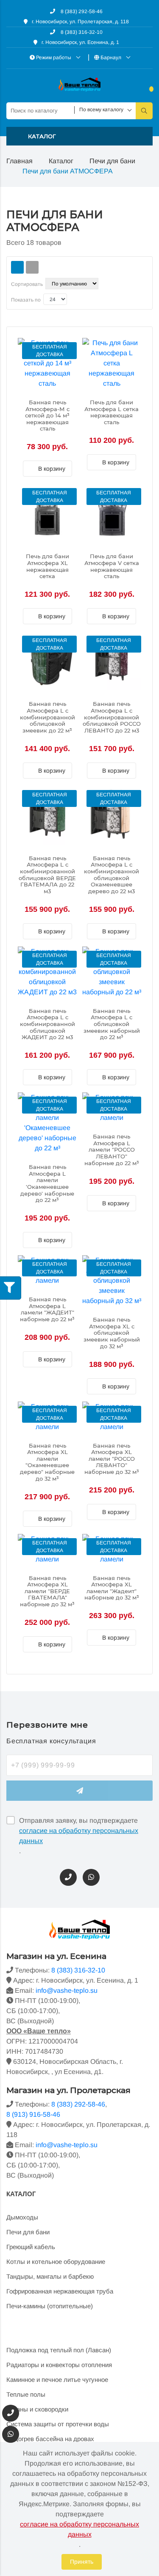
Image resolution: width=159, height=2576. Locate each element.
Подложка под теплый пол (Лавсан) (59, 2350)
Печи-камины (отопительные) (50, 2306)
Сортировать (27, 284)
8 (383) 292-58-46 (81, 11)
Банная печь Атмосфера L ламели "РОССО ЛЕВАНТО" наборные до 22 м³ (112, 1150)
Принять (82, 2562)
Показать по (26, 300)
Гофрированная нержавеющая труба (60, 2291)
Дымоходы (22, 2217)
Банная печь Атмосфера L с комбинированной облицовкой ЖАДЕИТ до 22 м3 (47, 1024)
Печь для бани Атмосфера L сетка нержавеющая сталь (112, 412)
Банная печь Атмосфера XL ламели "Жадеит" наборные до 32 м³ (112, 1588)
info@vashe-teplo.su (67, 1990)
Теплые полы (26, 2394)
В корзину (51, 469)
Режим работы (54, 58)
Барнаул (111, 58)
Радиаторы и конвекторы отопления (59, 2365)
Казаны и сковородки (37, 2409)
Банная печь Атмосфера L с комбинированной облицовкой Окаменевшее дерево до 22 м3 (112, 875)
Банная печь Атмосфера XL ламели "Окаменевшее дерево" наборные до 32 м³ (47, 1462)
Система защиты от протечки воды (58, 2424)
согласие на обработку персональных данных (79, 1836)
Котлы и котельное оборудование (56, 2262)
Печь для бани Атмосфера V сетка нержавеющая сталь (112, 566)
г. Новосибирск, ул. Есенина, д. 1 (80, 42)
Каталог (61, 161)
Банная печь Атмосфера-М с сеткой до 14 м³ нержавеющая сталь (47, 416)
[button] (79, 136)
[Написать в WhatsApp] (91, 1877)
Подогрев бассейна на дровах (50, 2439)
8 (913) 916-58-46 (33, 2114)
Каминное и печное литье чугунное (57, 2380)
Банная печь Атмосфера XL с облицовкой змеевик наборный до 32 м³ (112, 1333)
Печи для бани (112, 161)
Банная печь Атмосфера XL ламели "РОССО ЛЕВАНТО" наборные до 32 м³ (112, 1459)
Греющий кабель (31, 2247)
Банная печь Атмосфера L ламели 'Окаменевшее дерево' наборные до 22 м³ (47, 1184)
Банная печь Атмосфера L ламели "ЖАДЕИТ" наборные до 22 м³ (47, 1309)
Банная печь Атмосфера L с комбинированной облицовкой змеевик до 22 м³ (47, 717)
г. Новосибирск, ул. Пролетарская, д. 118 (80, 22)
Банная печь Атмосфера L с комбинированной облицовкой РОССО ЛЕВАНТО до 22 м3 (112, 717)
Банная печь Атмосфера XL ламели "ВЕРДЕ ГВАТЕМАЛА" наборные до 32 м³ (47, 1591)
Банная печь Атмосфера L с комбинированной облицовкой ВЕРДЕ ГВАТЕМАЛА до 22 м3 (47, 875)
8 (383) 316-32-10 (81, 32)
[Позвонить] (68, 1877)
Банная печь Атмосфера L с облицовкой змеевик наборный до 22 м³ (112, 1024)
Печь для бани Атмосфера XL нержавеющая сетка (47, 566)
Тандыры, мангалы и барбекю (50, 2276)
